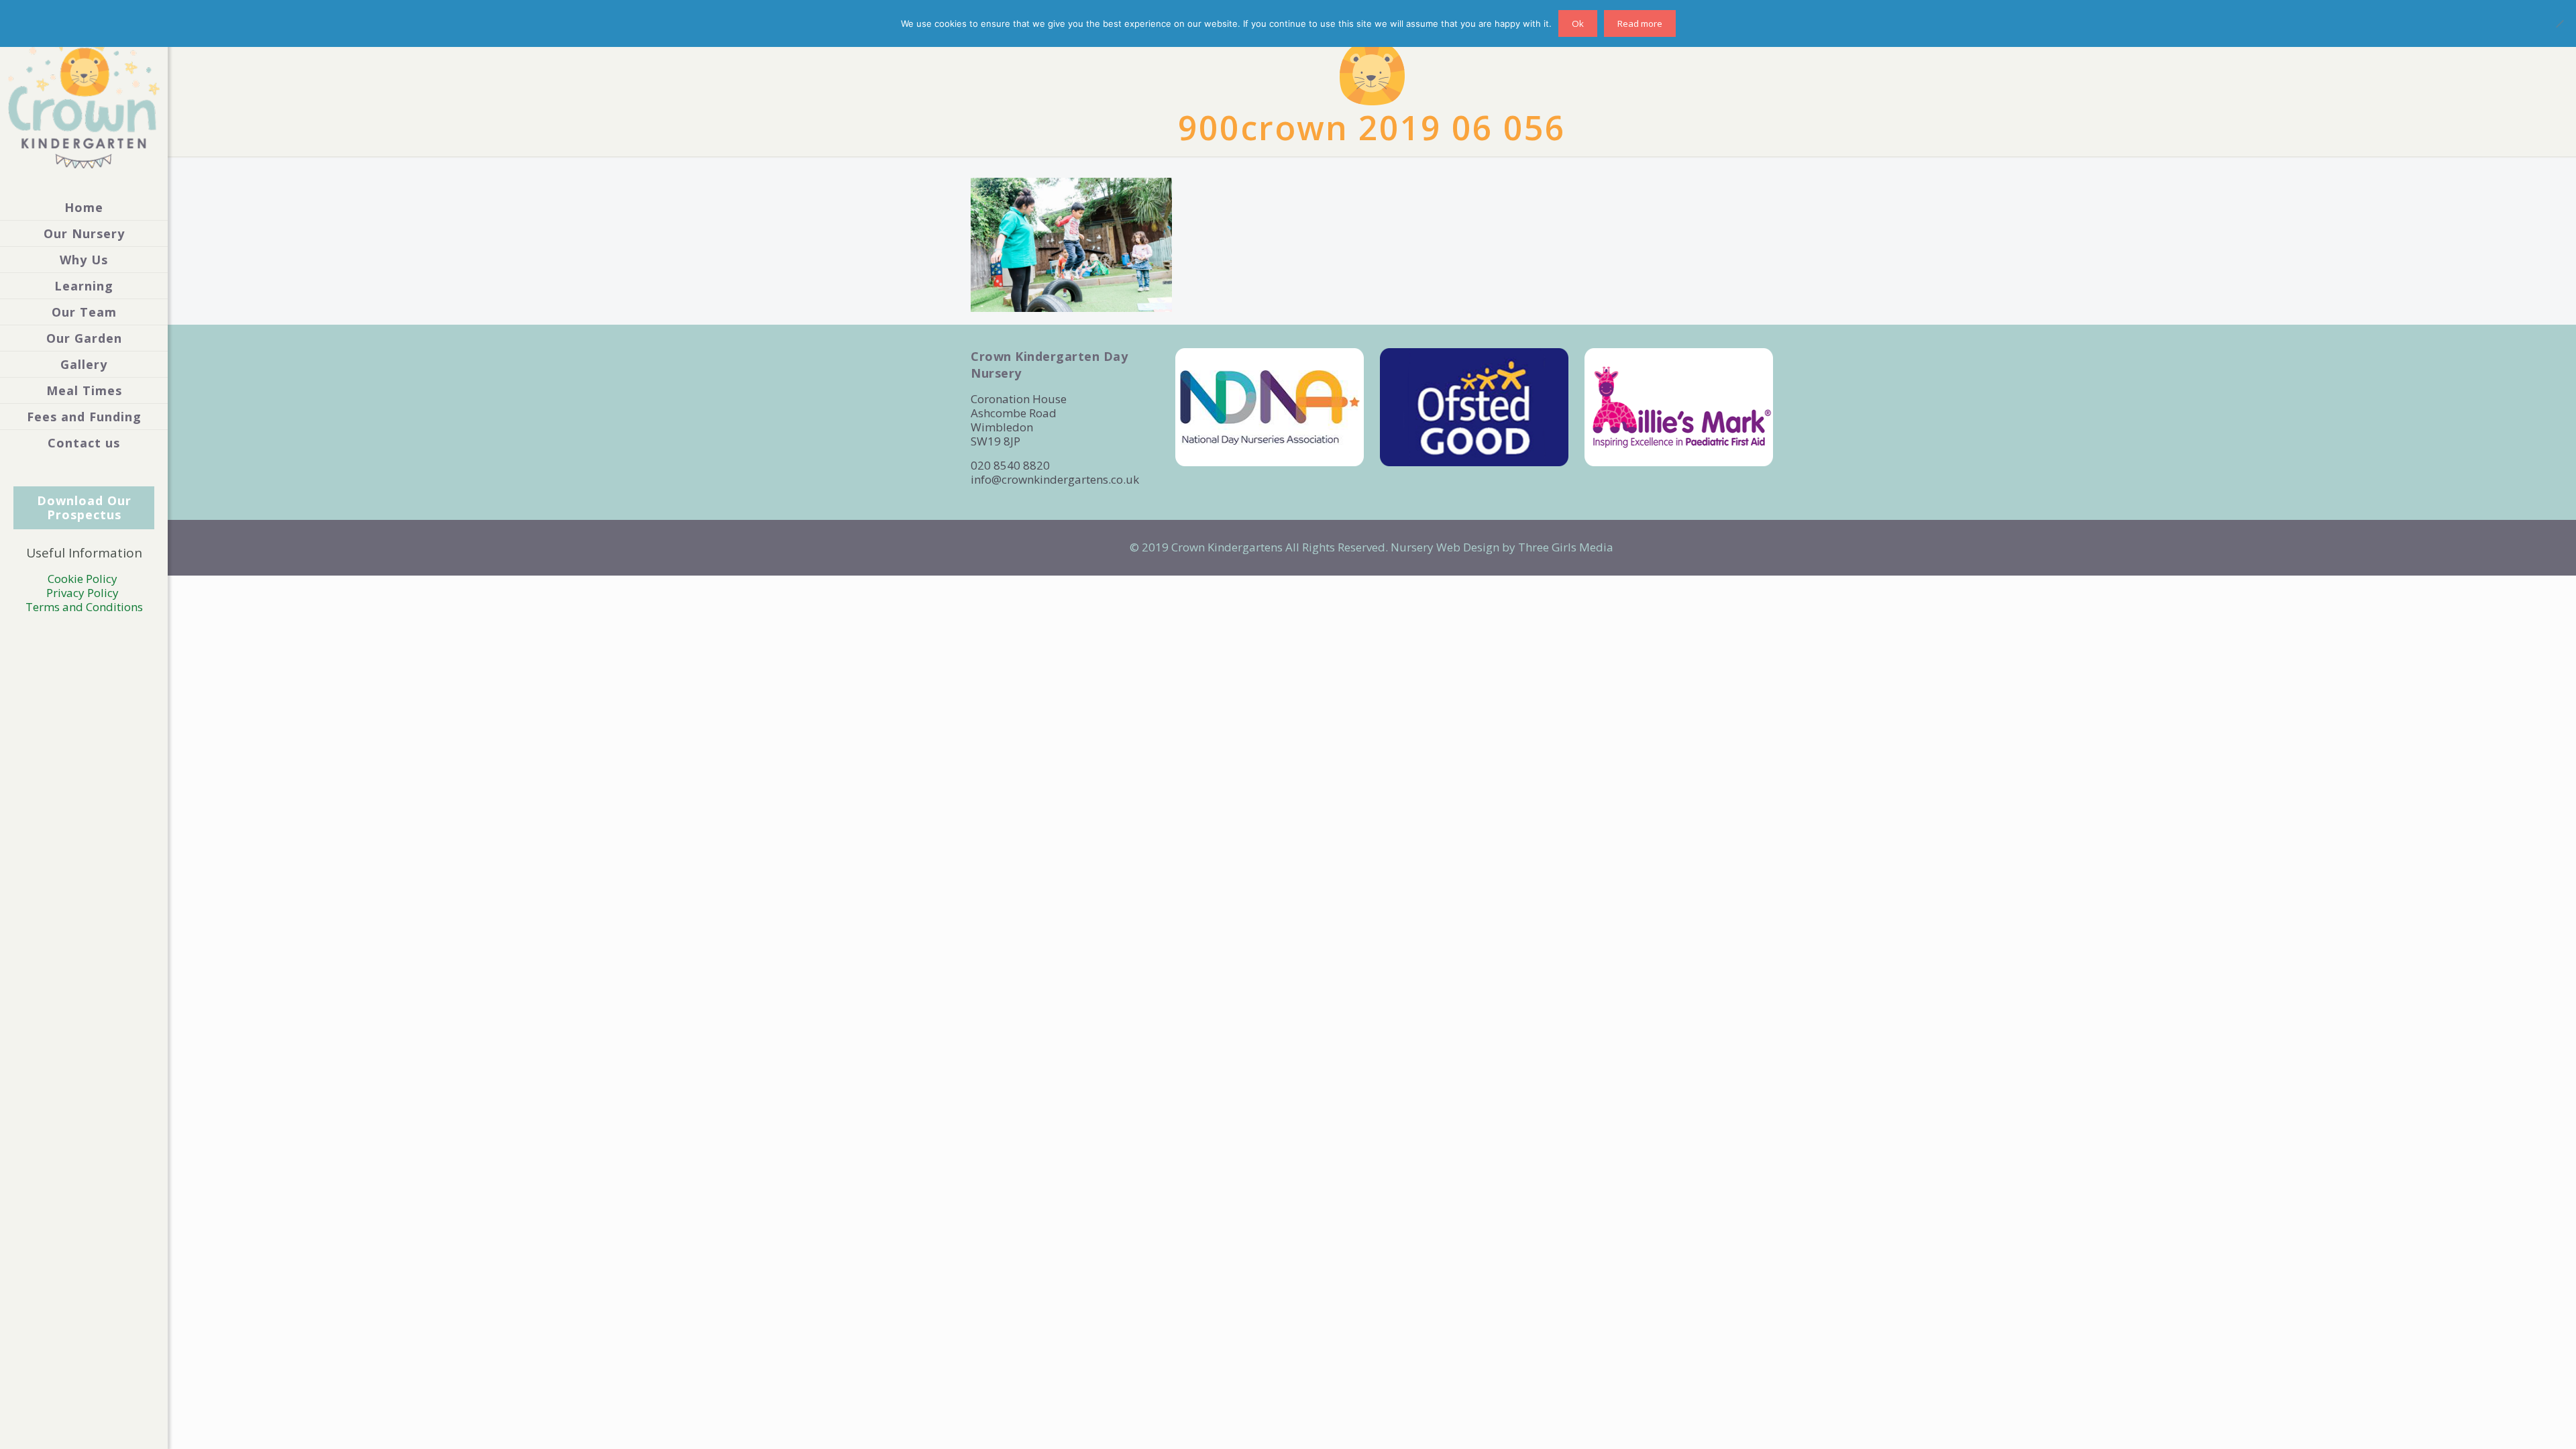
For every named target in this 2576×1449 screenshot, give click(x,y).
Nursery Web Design (1445, 547)
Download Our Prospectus (84, 507)
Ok (1578, 23)
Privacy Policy (84, 593)
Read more (1640, 23)
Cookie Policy (84, 579)
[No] (2559, 23)
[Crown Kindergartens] (84, 97)
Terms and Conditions (84, 607)
